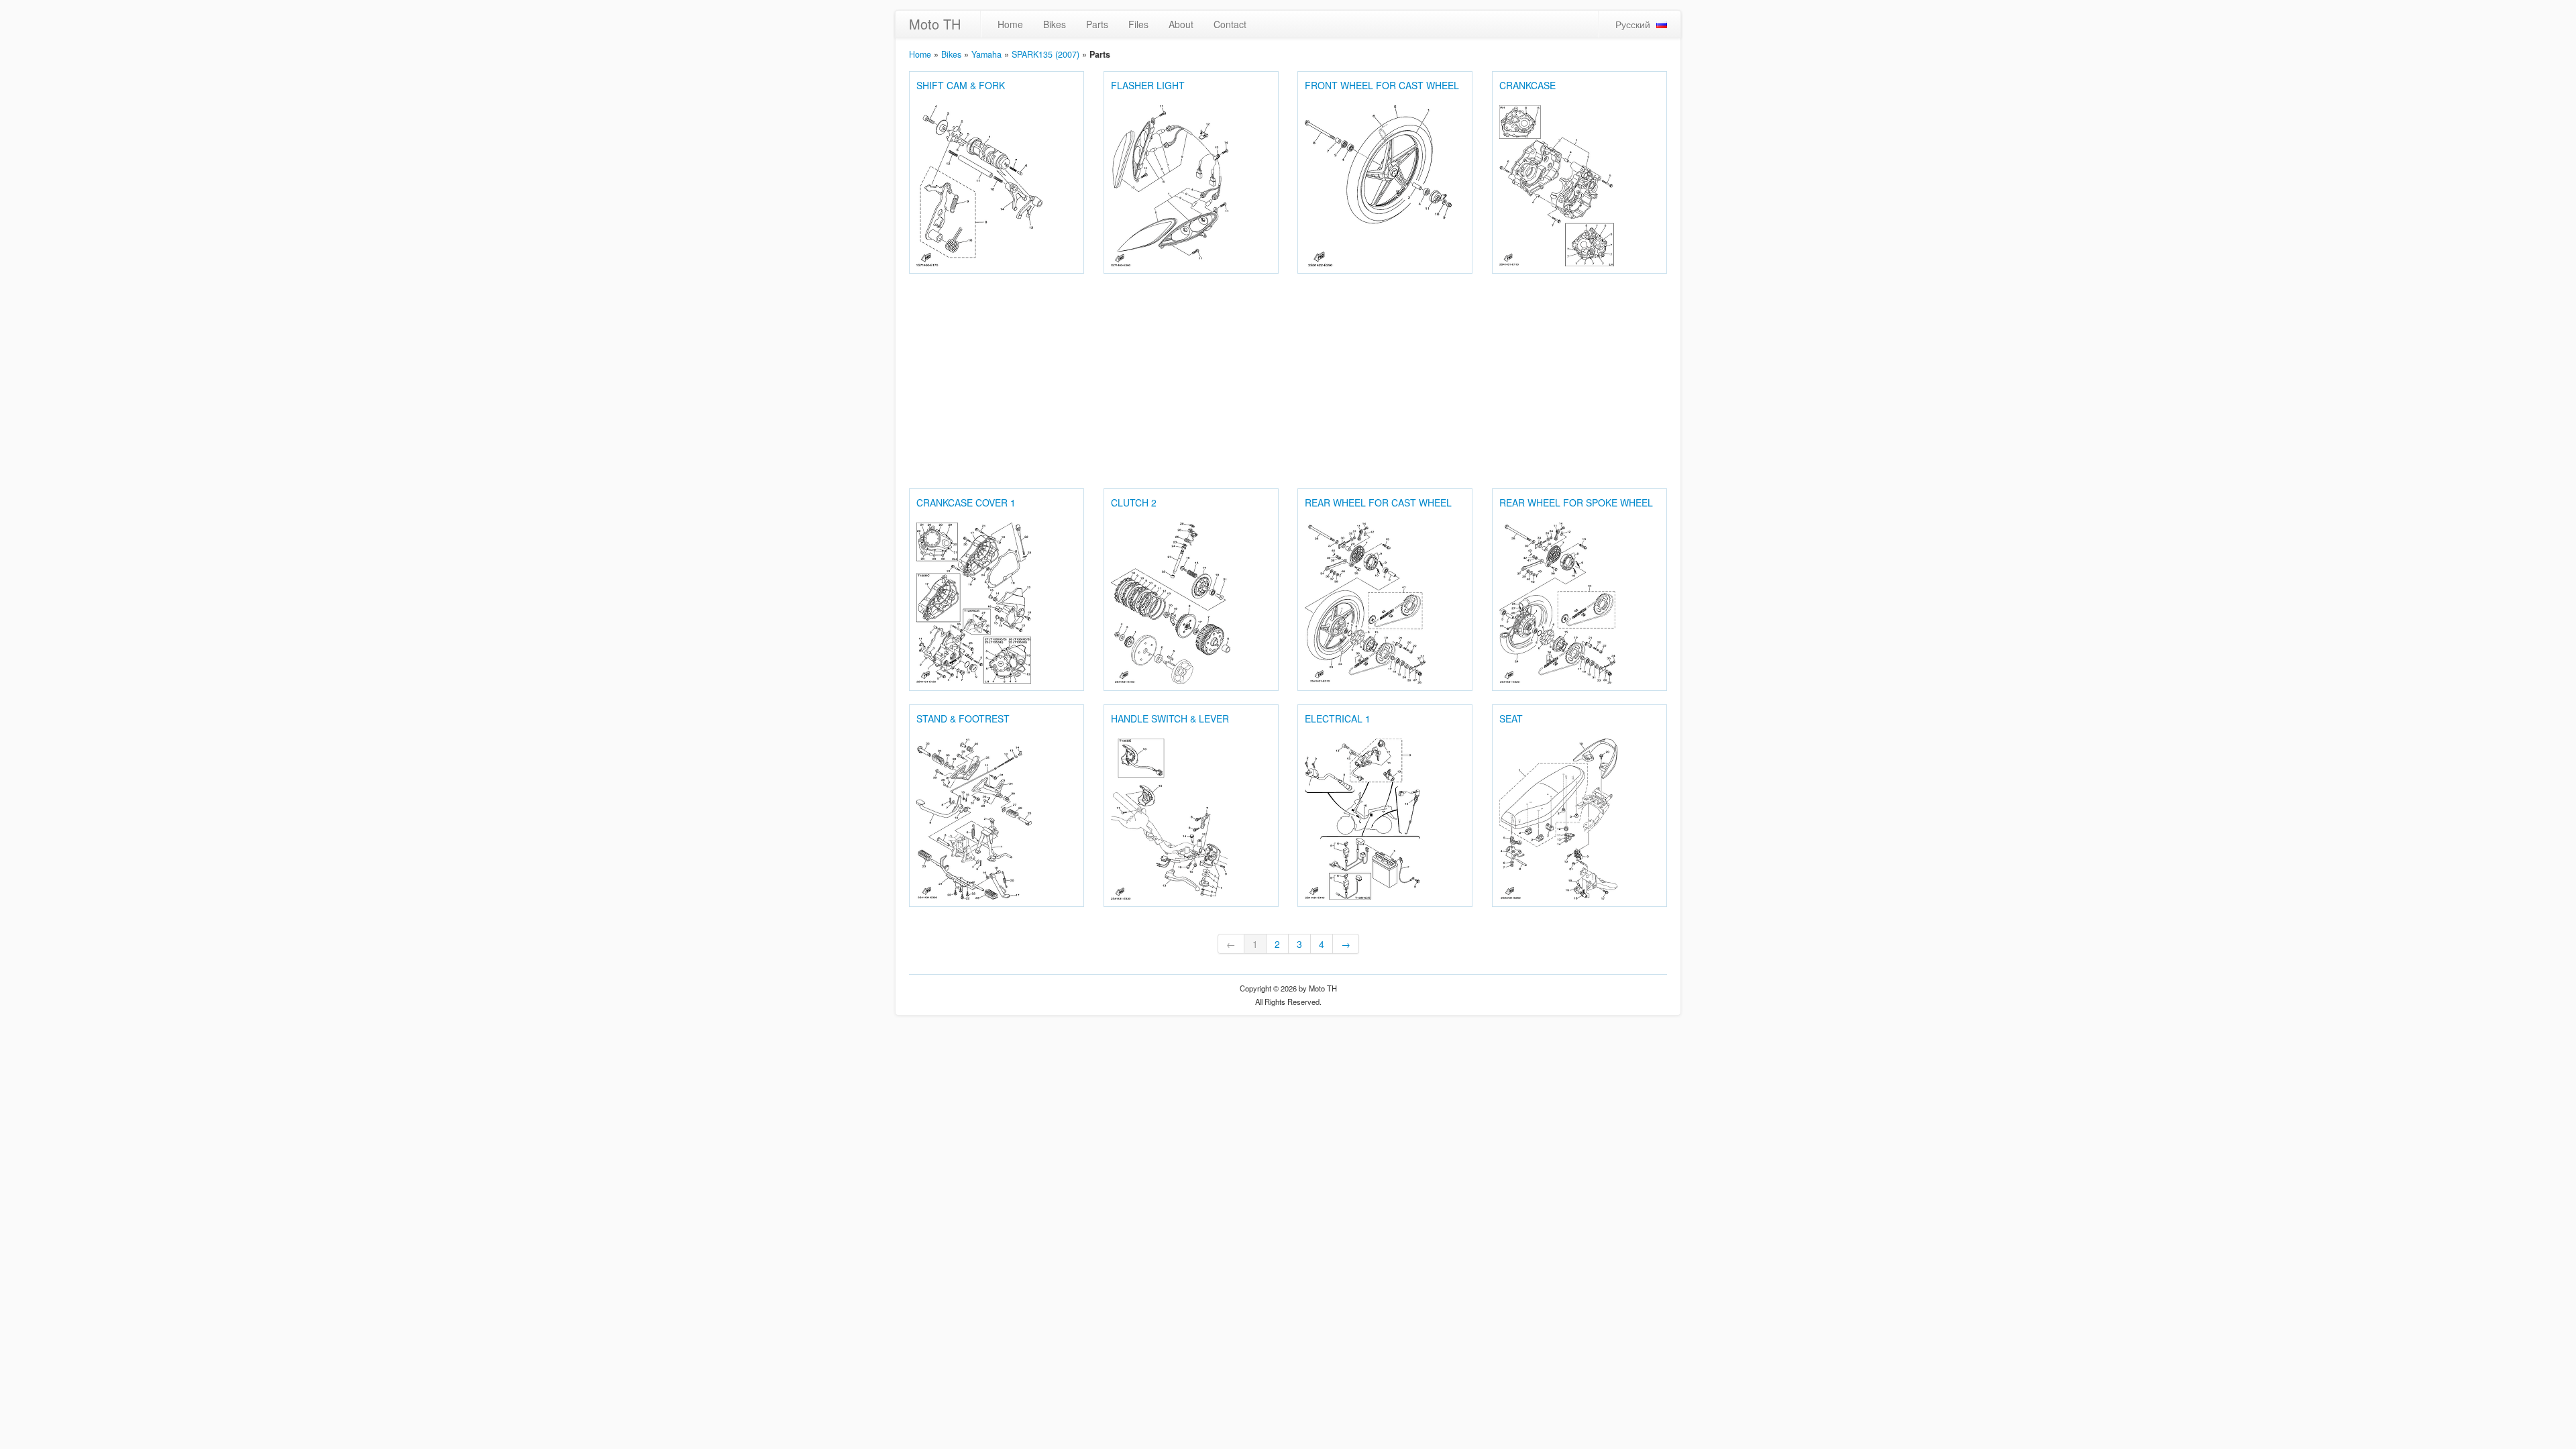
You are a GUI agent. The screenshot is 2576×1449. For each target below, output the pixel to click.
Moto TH (935, 24)
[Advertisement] (1288, 381)
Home (1010, 24)
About (1181, 24)
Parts (1097, 24)
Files (1138, 24)
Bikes (1055, 24)
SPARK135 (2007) (1045, 54)
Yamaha (986, 54)
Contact (1230, 24)
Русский (1633, 24)
